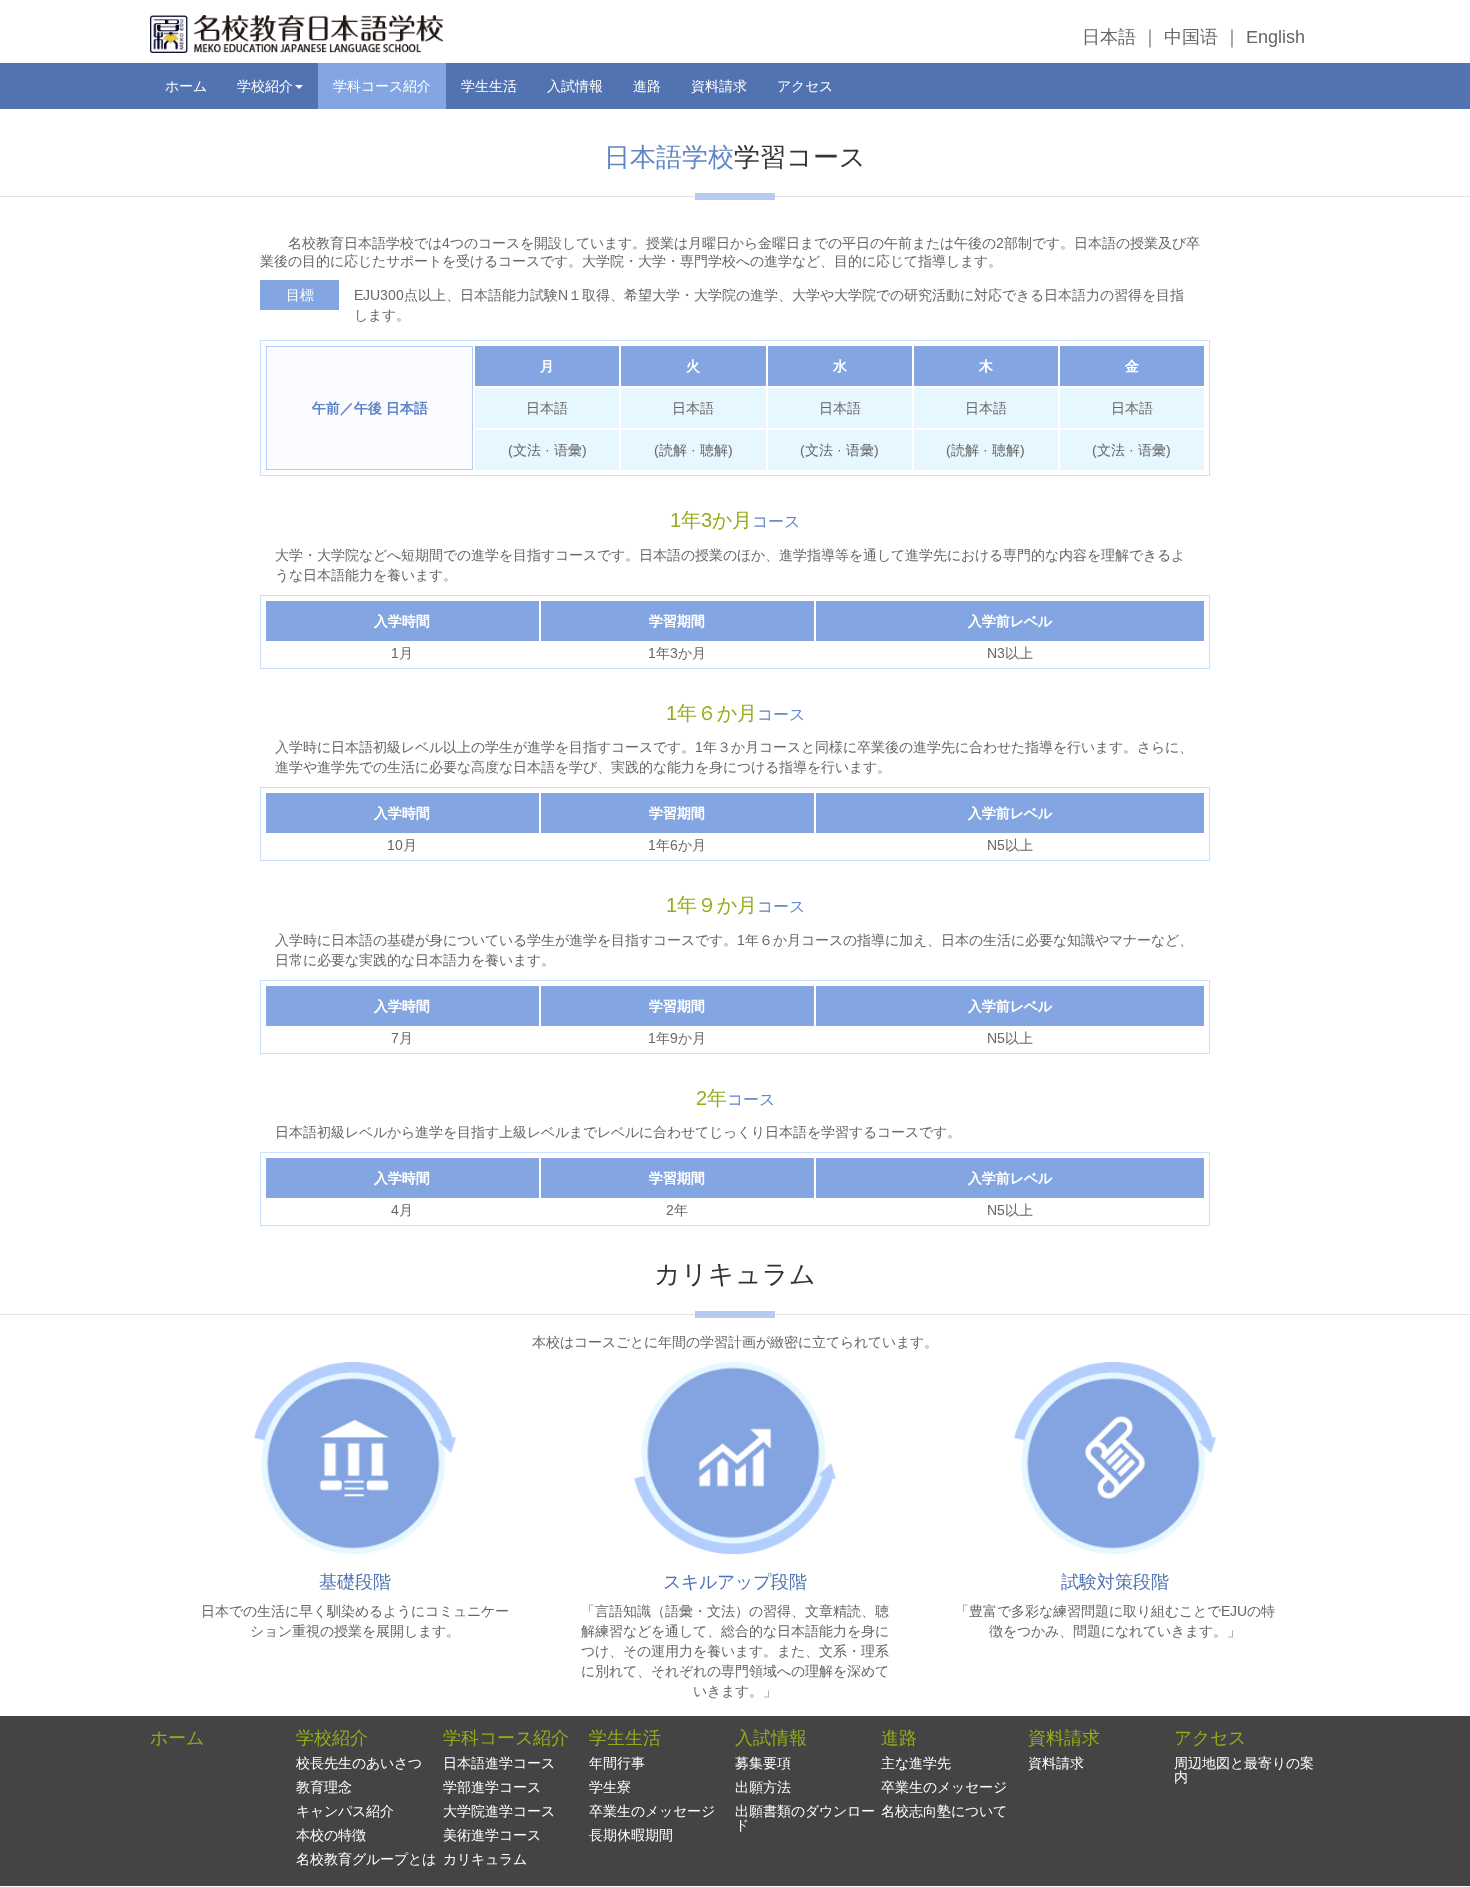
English (1275, 37)
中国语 (1191, 37)
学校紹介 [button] (265, 86)
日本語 (1109, 37)
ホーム (186, 86)
